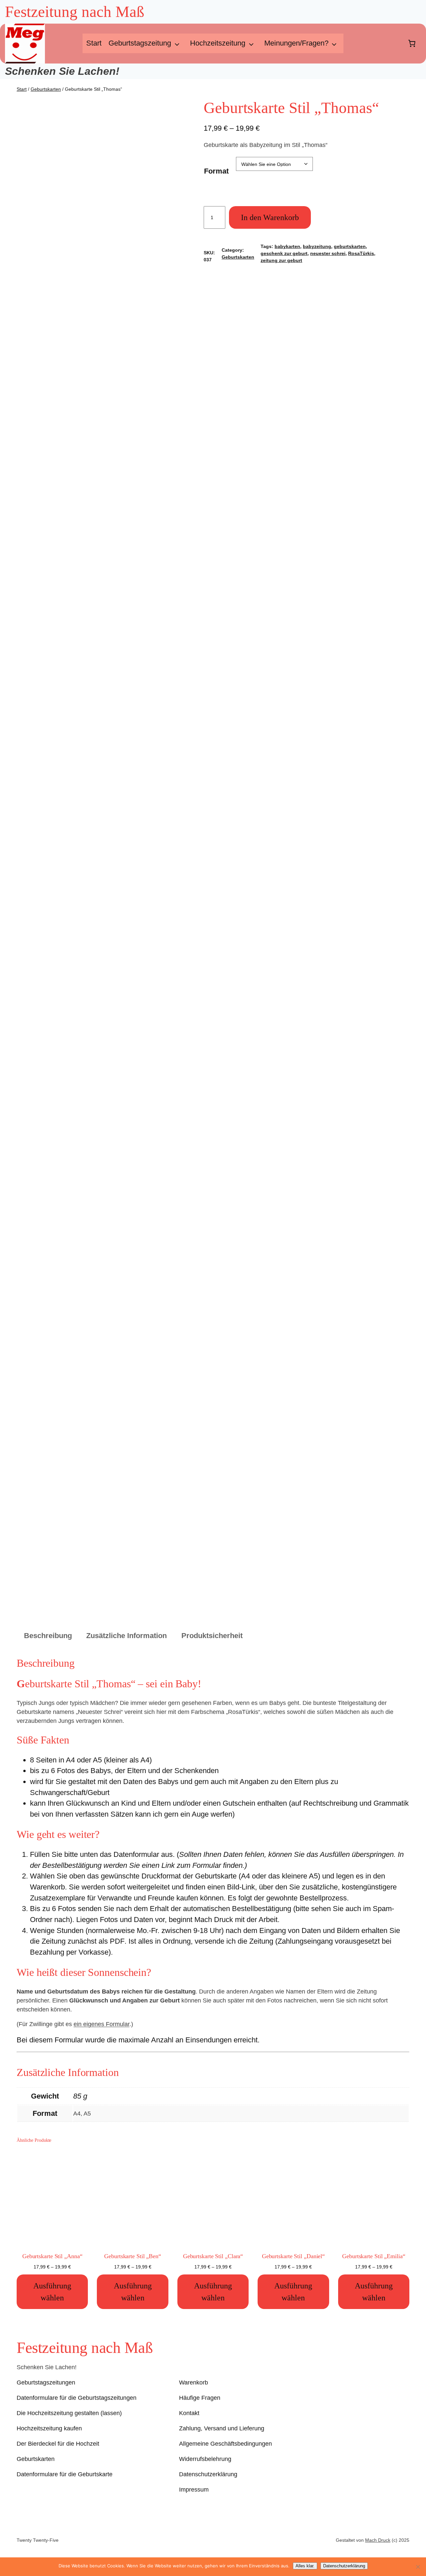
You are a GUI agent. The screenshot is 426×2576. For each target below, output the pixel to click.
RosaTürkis (361, 253)
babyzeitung (317, 246)
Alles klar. (305, 2566)
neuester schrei (328, 253)
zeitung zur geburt (281, 260)
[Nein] (418, 2567)
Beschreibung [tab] (48, 1636)
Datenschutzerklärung (344, 2566)
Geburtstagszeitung (140, 43)
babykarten (287, 246)
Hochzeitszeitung (218, 43)
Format (216, 171)
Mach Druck (378, 2540)
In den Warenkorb (270, 217)
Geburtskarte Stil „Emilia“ (374, 2256)
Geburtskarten (46, 89)
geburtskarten (350, 246)
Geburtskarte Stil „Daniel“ (293, 2256)
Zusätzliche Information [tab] (126, 1636)
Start (94, 43)
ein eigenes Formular (102, 2024)
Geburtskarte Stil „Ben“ (133, 2256)
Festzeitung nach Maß (85, 2348)
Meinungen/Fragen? (296, 43)
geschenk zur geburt (284, 253)
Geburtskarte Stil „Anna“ (52, 2256)
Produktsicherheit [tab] (212, 1636)
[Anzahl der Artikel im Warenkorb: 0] (412, 44)
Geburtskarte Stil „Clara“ (213, 2256)
